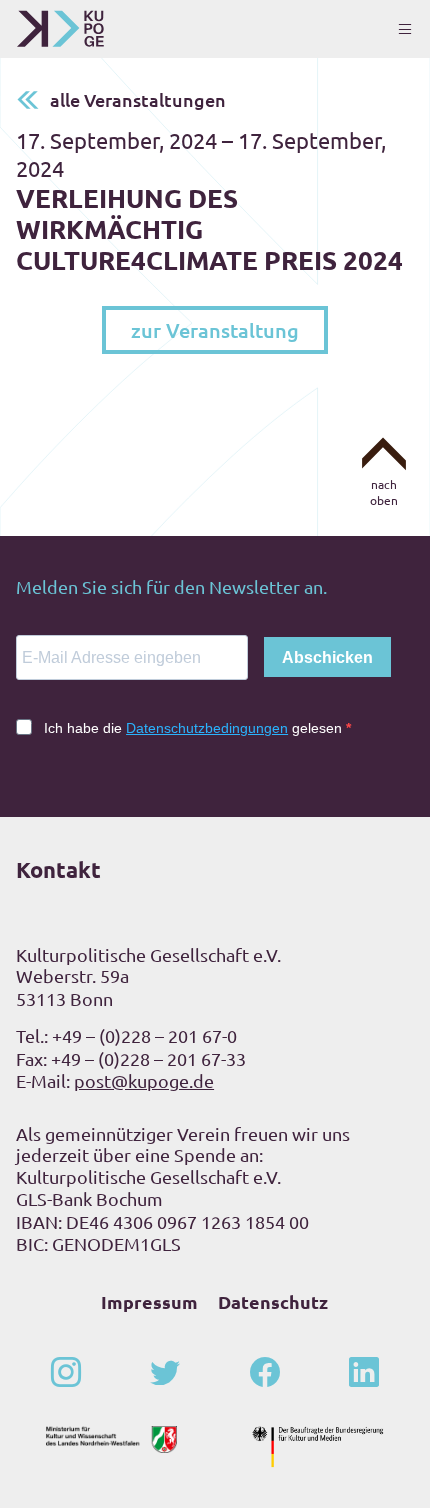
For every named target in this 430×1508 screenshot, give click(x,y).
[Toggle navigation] (405, 29)
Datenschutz (273, 1301)
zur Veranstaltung (215, 330)
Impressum (149, 1301)
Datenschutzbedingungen (207, 728)
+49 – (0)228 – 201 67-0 (144, 1035)
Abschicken (327, 657)
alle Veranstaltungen (138, 99)
